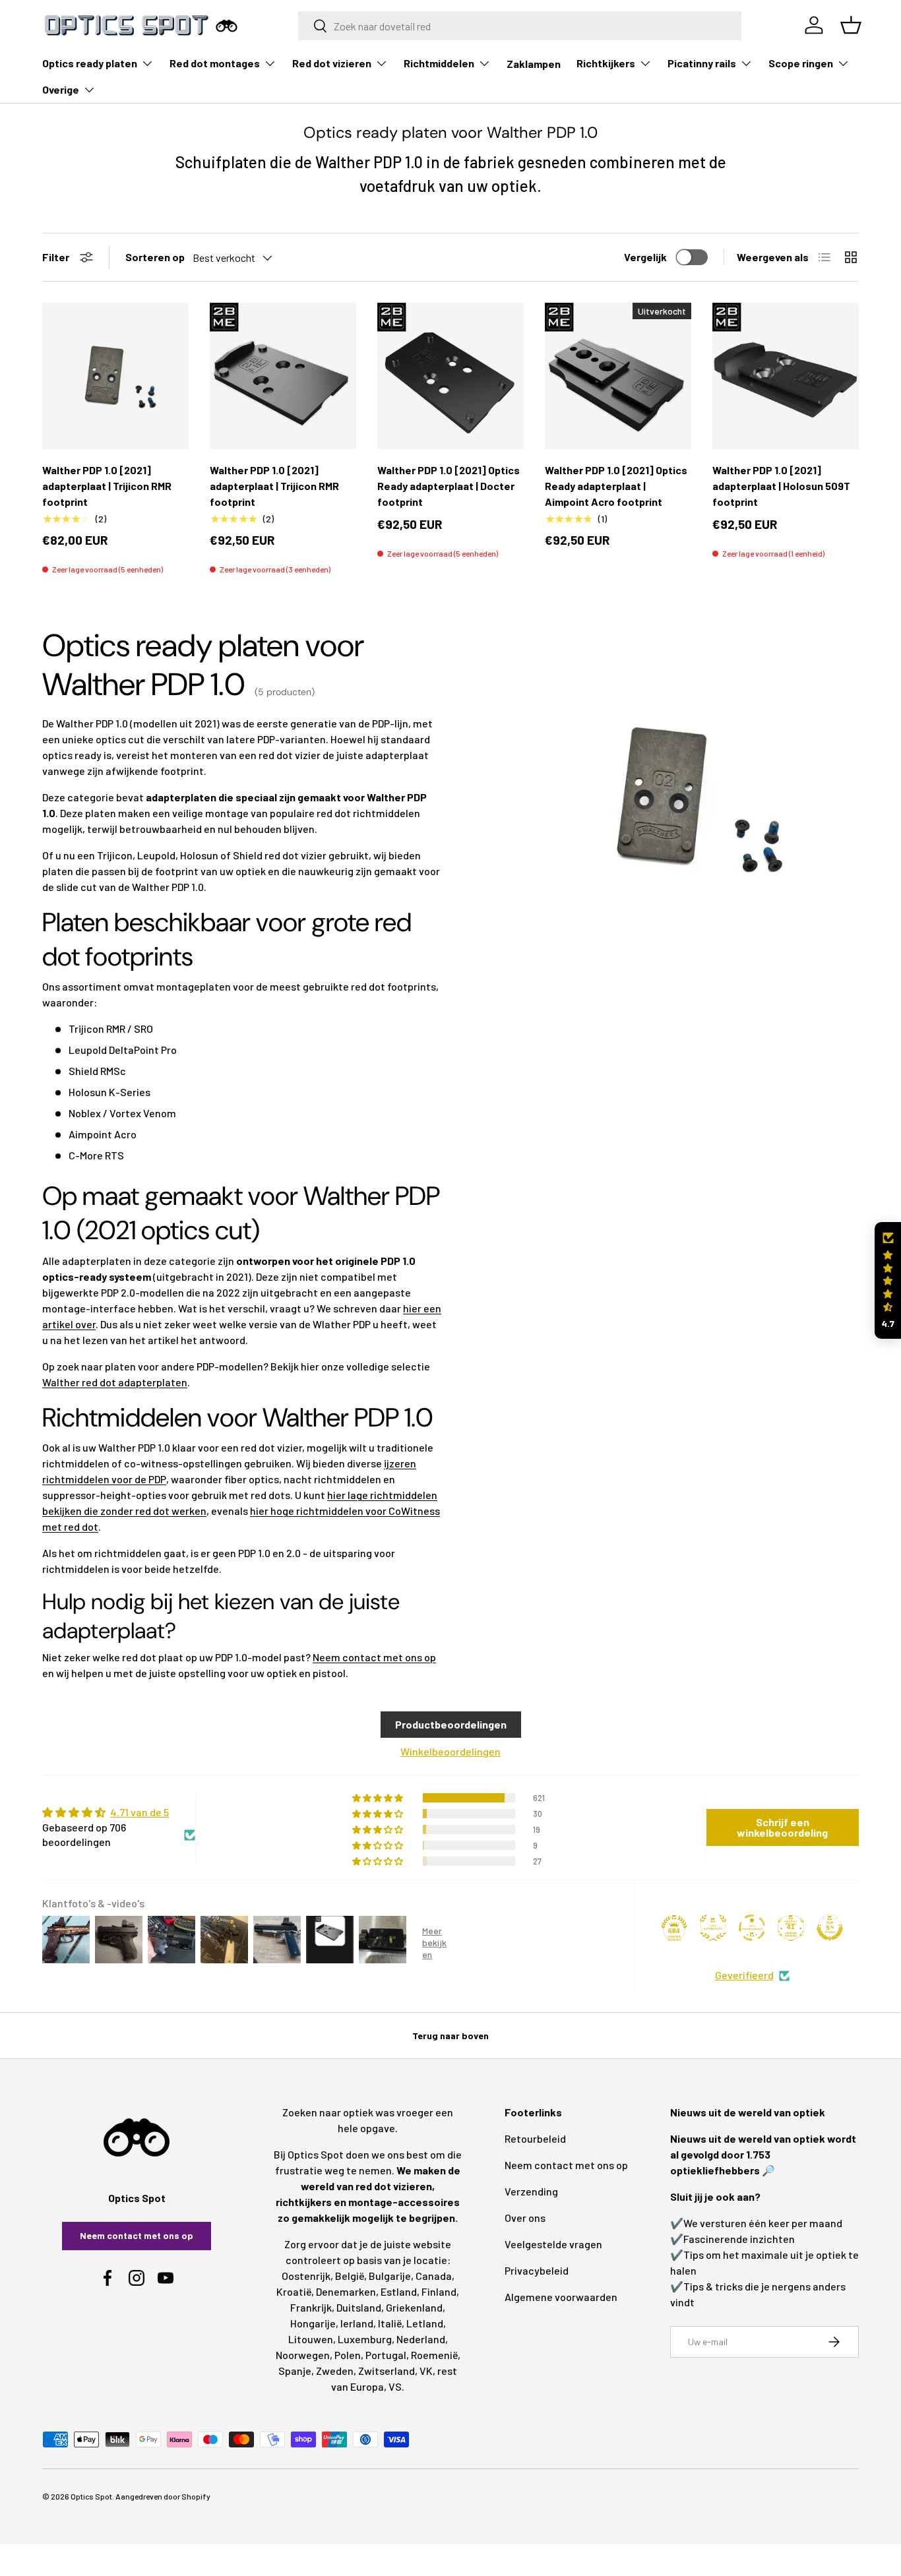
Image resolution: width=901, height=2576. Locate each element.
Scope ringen (801, 63)
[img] (119, 1812)
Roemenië (434, 2355)
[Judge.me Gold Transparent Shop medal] (752, 1928)
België (350, 2276)
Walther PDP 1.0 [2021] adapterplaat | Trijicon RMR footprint (107, 486)
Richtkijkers (606, 63)
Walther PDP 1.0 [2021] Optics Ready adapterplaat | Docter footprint (449, 486)
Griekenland (414, 2307)
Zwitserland (387, 2371)
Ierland (357, 2323)
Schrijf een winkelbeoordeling (782, 1827)
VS (395, 2386)
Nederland (421, 2339)
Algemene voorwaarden (561, 2297)
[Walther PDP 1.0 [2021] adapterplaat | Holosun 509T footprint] (786, 376)
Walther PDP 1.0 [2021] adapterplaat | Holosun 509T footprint (781, 486)
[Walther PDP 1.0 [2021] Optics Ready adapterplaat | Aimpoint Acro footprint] (618, 376)
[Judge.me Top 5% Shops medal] (830, 1928)
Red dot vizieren (332, 63)
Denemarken (346, 2291)
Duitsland (359, 2307)
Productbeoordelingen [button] (451, 1724)
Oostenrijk (306, 2276)
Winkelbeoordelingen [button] (450, 1751)
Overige (61, 89)
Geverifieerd (744, 1975)
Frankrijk (311, 2307)
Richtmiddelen (439, 63)
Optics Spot (91, 2496)
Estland (399, 2291)
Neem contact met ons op (374, 1657)
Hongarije (313, 2323)
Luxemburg (365, 2339)
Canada (434, 2276)
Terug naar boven (450, 2036)
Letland (425, 2323)
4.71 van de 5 (140, 1812)
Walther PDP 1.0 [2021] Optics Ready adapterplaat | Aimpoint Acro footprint (616, 486)
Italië (390, 2323)
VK (426, 2371)
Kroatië (294, 2291)
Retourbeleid (535, 2138)
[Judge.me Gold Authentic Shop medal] (713, 1928)
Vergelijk (645, 257)
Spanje (295, 2371)
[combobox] (520, 26)
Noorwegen (303, 2355)
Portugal (386, 2355)
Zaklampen (534, 64)
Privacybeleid (537, 2270)
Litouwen (311, 2339)
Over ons (525, 2218)
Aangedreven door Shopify (163, 2496)
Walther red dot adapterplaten (115, 1382)
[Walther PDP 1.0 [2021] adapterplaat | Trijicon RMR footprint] (115, 376)
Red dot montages (215, 63)
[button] (888, 1280)
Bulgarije (390, 2276)
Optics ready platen (90, 63)
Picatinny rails (702, 63)
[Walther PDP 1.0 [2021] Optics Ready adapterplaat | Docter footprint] (450, 376)
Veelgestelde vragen (553, 2244)
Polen (348, 2355)
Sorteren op (155, 257)
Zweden (335, 2371)
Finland (439, 2291)
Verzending (531, 2191)
